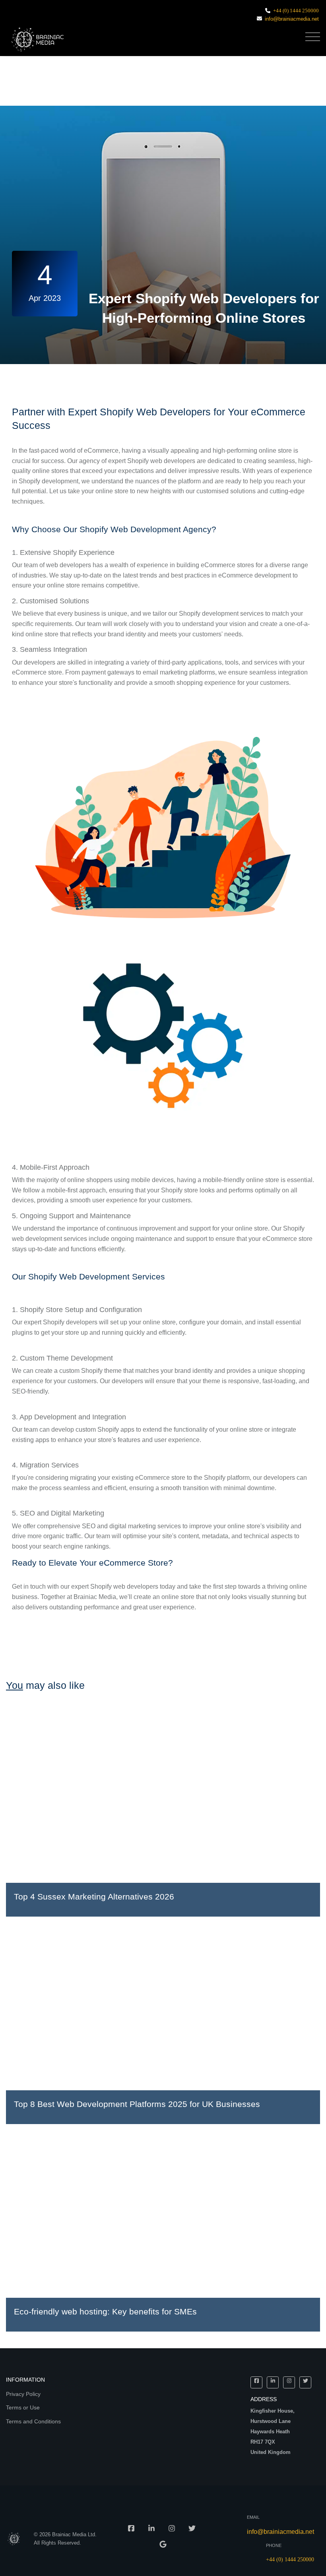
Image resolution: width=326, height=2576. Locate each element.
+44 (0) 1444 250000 (296, 11)
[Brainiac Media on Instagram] (172, 2531)
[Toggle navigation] (313, 37)
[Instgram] (289, 2382)
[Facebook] (256, 2382)
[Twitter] (305, 2382)
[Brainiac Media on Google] (163, 2547)
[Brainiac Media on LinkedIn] (151, 2531)
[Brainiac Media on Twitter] (192, 2531)
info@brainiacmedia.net (292, 19)
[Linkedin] (273, 2382)
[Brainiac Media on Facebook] (131, 2531)
